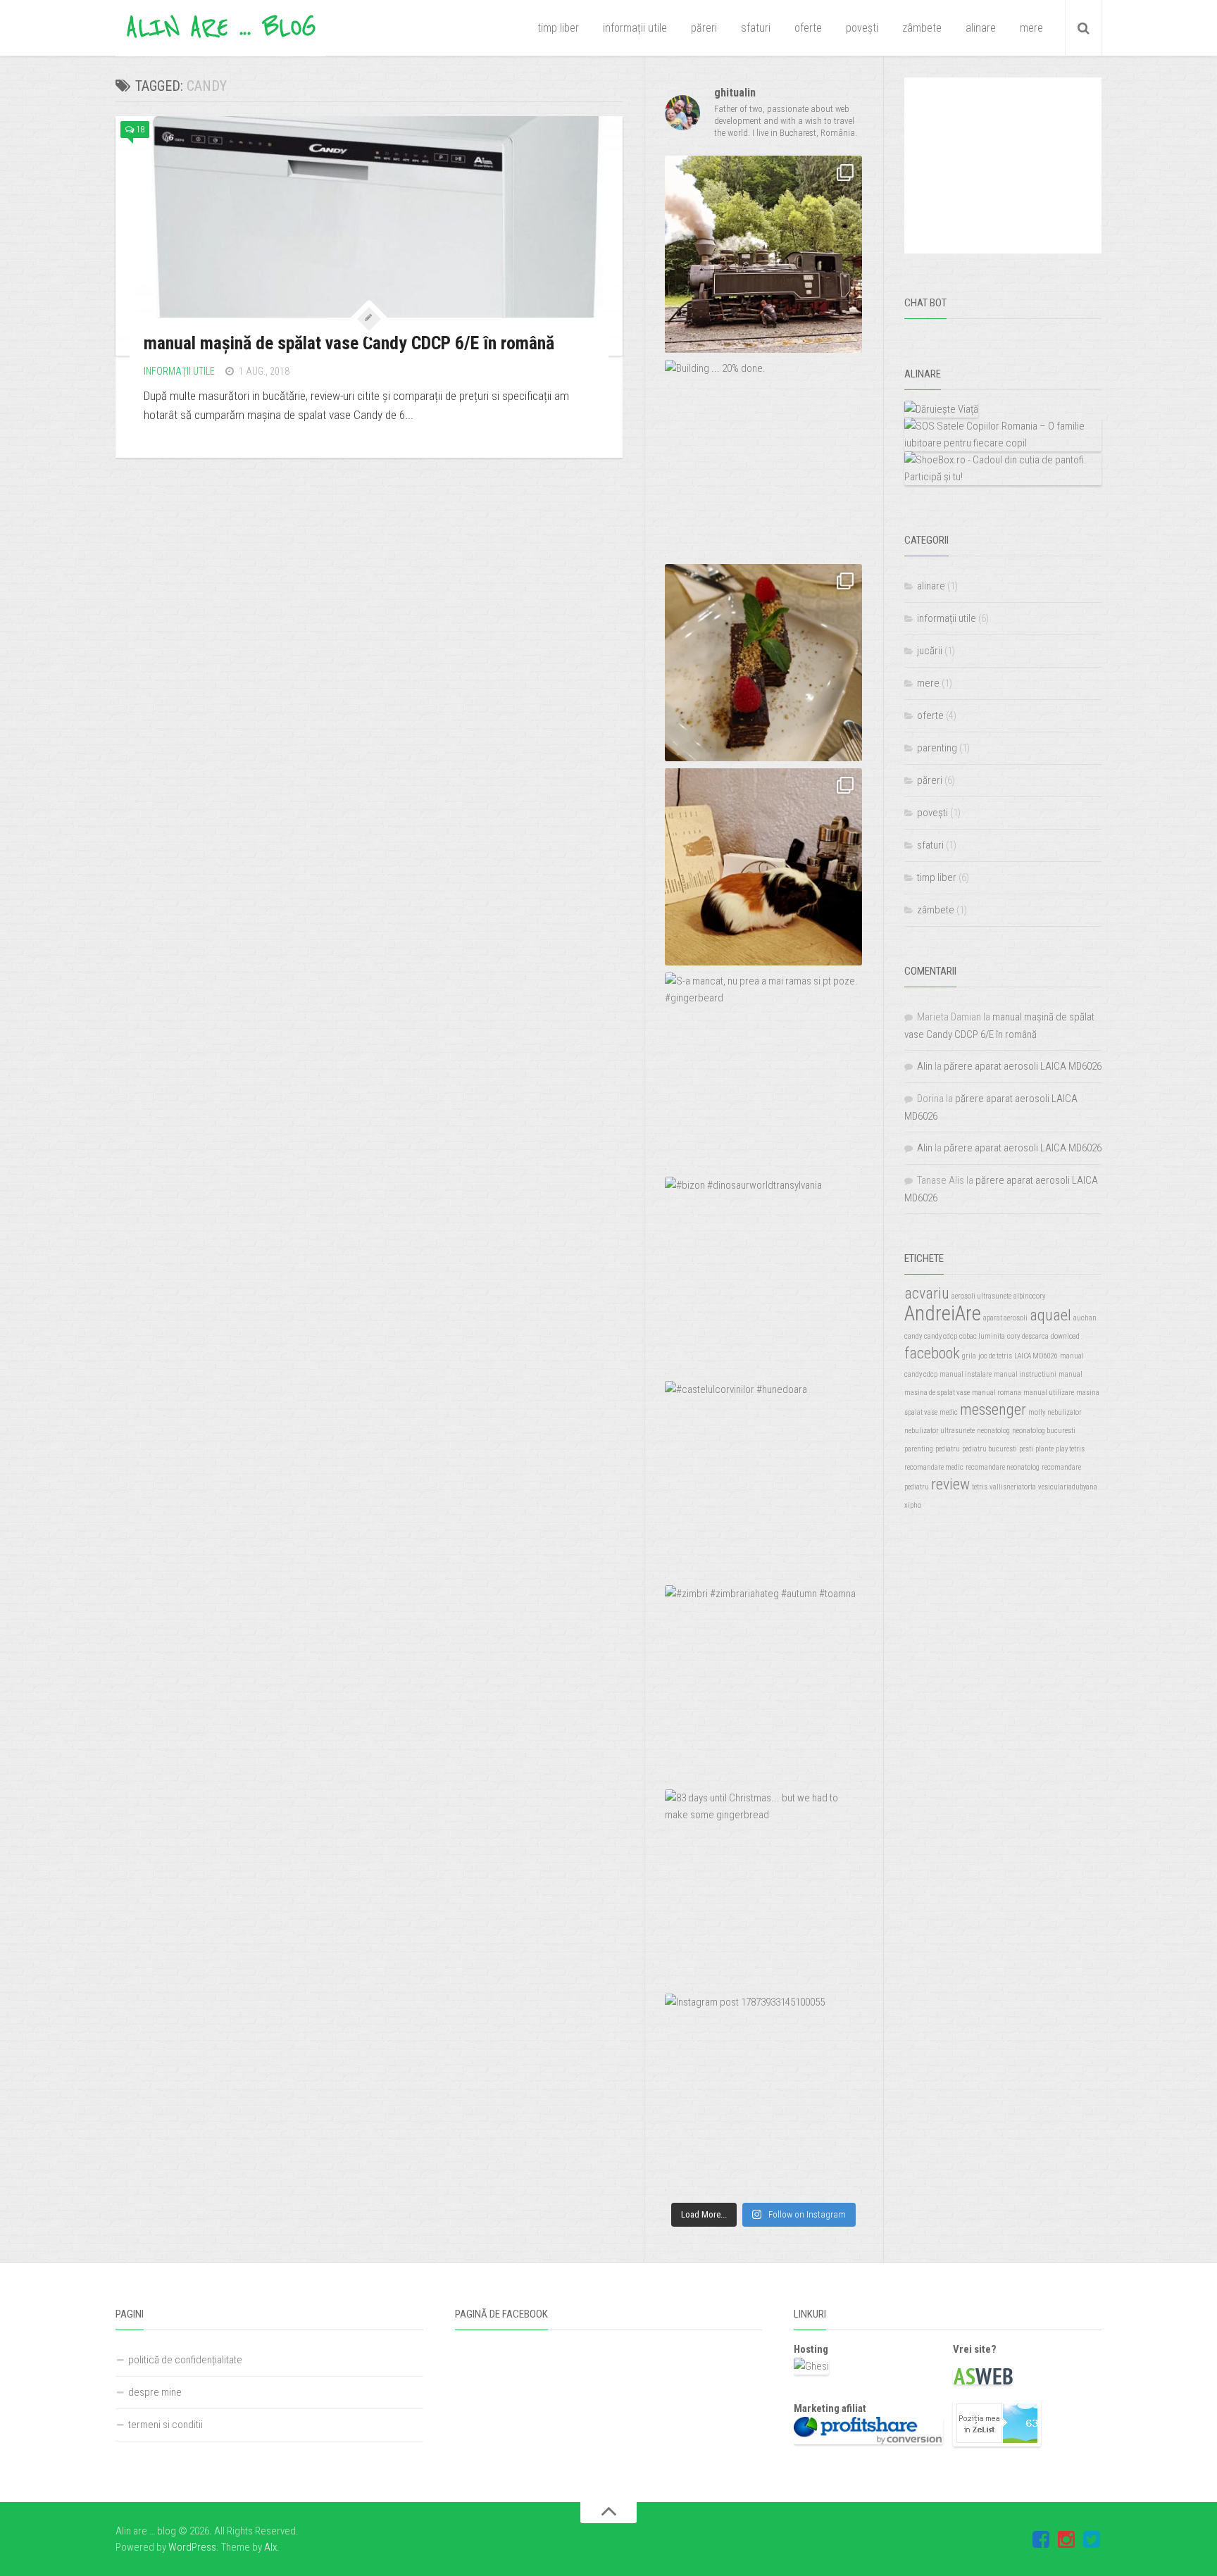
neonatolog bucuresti (1044, 1431)
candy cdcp (941, 1336)
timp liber (558, 28)
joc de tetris (995, 1356)
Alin (925, 1066)
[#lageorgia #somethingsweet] (763, 663)
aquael (1050, 1315)
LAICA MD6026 (1036, 1356)
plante (1044, 1449)
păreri (704, 28)
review (950, 1484)
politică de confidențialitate (185, 2360)
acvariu (927, 1293)
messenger (993, 1409)
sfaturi (756, 28)
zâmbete (922, 28)
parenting (937, 748)
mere (1031, 28)
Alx (270, 2547)
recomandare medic (934, 1467)
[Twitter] (1092, 2540)
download (1065, 1336)
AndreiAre (943, 1313)
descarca (1035, 1336)
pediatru (948, 1449)
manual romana (997, 1393)
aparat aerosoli (1005, 1318)
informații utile (635, 28)
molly (1037, 1412)
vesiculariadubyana (1068, 1487)
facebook (932, 1353)
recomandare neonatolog (1003, 1467)
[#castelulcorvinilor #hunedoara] (763, 1480)
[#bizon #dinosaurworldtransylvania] (763, 1275)
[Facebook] (1041, 2540)
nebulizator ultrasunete (940, 1431)
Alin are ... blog (221, 28)
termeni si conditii (166, 2425)
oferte (808, 28)
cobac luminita (982, 1336)
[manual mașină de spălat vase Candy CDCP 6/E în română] (369, 236)
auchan (1085, 1318)
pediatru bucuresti (990, 1449)
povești (862, 28)
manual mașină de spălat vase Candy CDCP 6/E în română (349, 343)
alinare (981, 28)
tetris (980, 1487)
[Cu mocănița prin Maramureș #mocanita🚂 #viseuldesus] (763, 254)
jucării (930, 651)
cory (1013, 1336)
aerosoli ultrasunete (981, 1296)
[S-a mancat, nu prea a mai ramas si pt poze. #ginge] (763, 1071)
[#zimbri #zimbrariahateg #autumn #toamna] (763, 1684)
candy (913, 1336)
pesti (1026, 1449)
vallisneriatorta (1013, 1487)
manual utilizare (1049, 1393)
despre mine (155, 2392)
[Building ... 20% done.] (763, 458)
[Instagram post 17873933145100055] (763, 2092)
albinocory (1029, 1296)
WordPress (192, 2547)
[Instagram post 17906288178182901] (763, 867)
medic (949, 1412)
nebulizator (1065, 1412)
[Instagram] (1066, 2540)
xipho (913, 1505)
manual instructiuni (1025, 1374)
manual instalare (966, 1374)
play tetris (1070, 1449)
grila (969, 1356)
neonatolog (993, 1431)
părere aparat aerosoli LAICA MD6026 (1023, 1066)
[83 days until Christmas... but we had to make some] (763, 1888)
